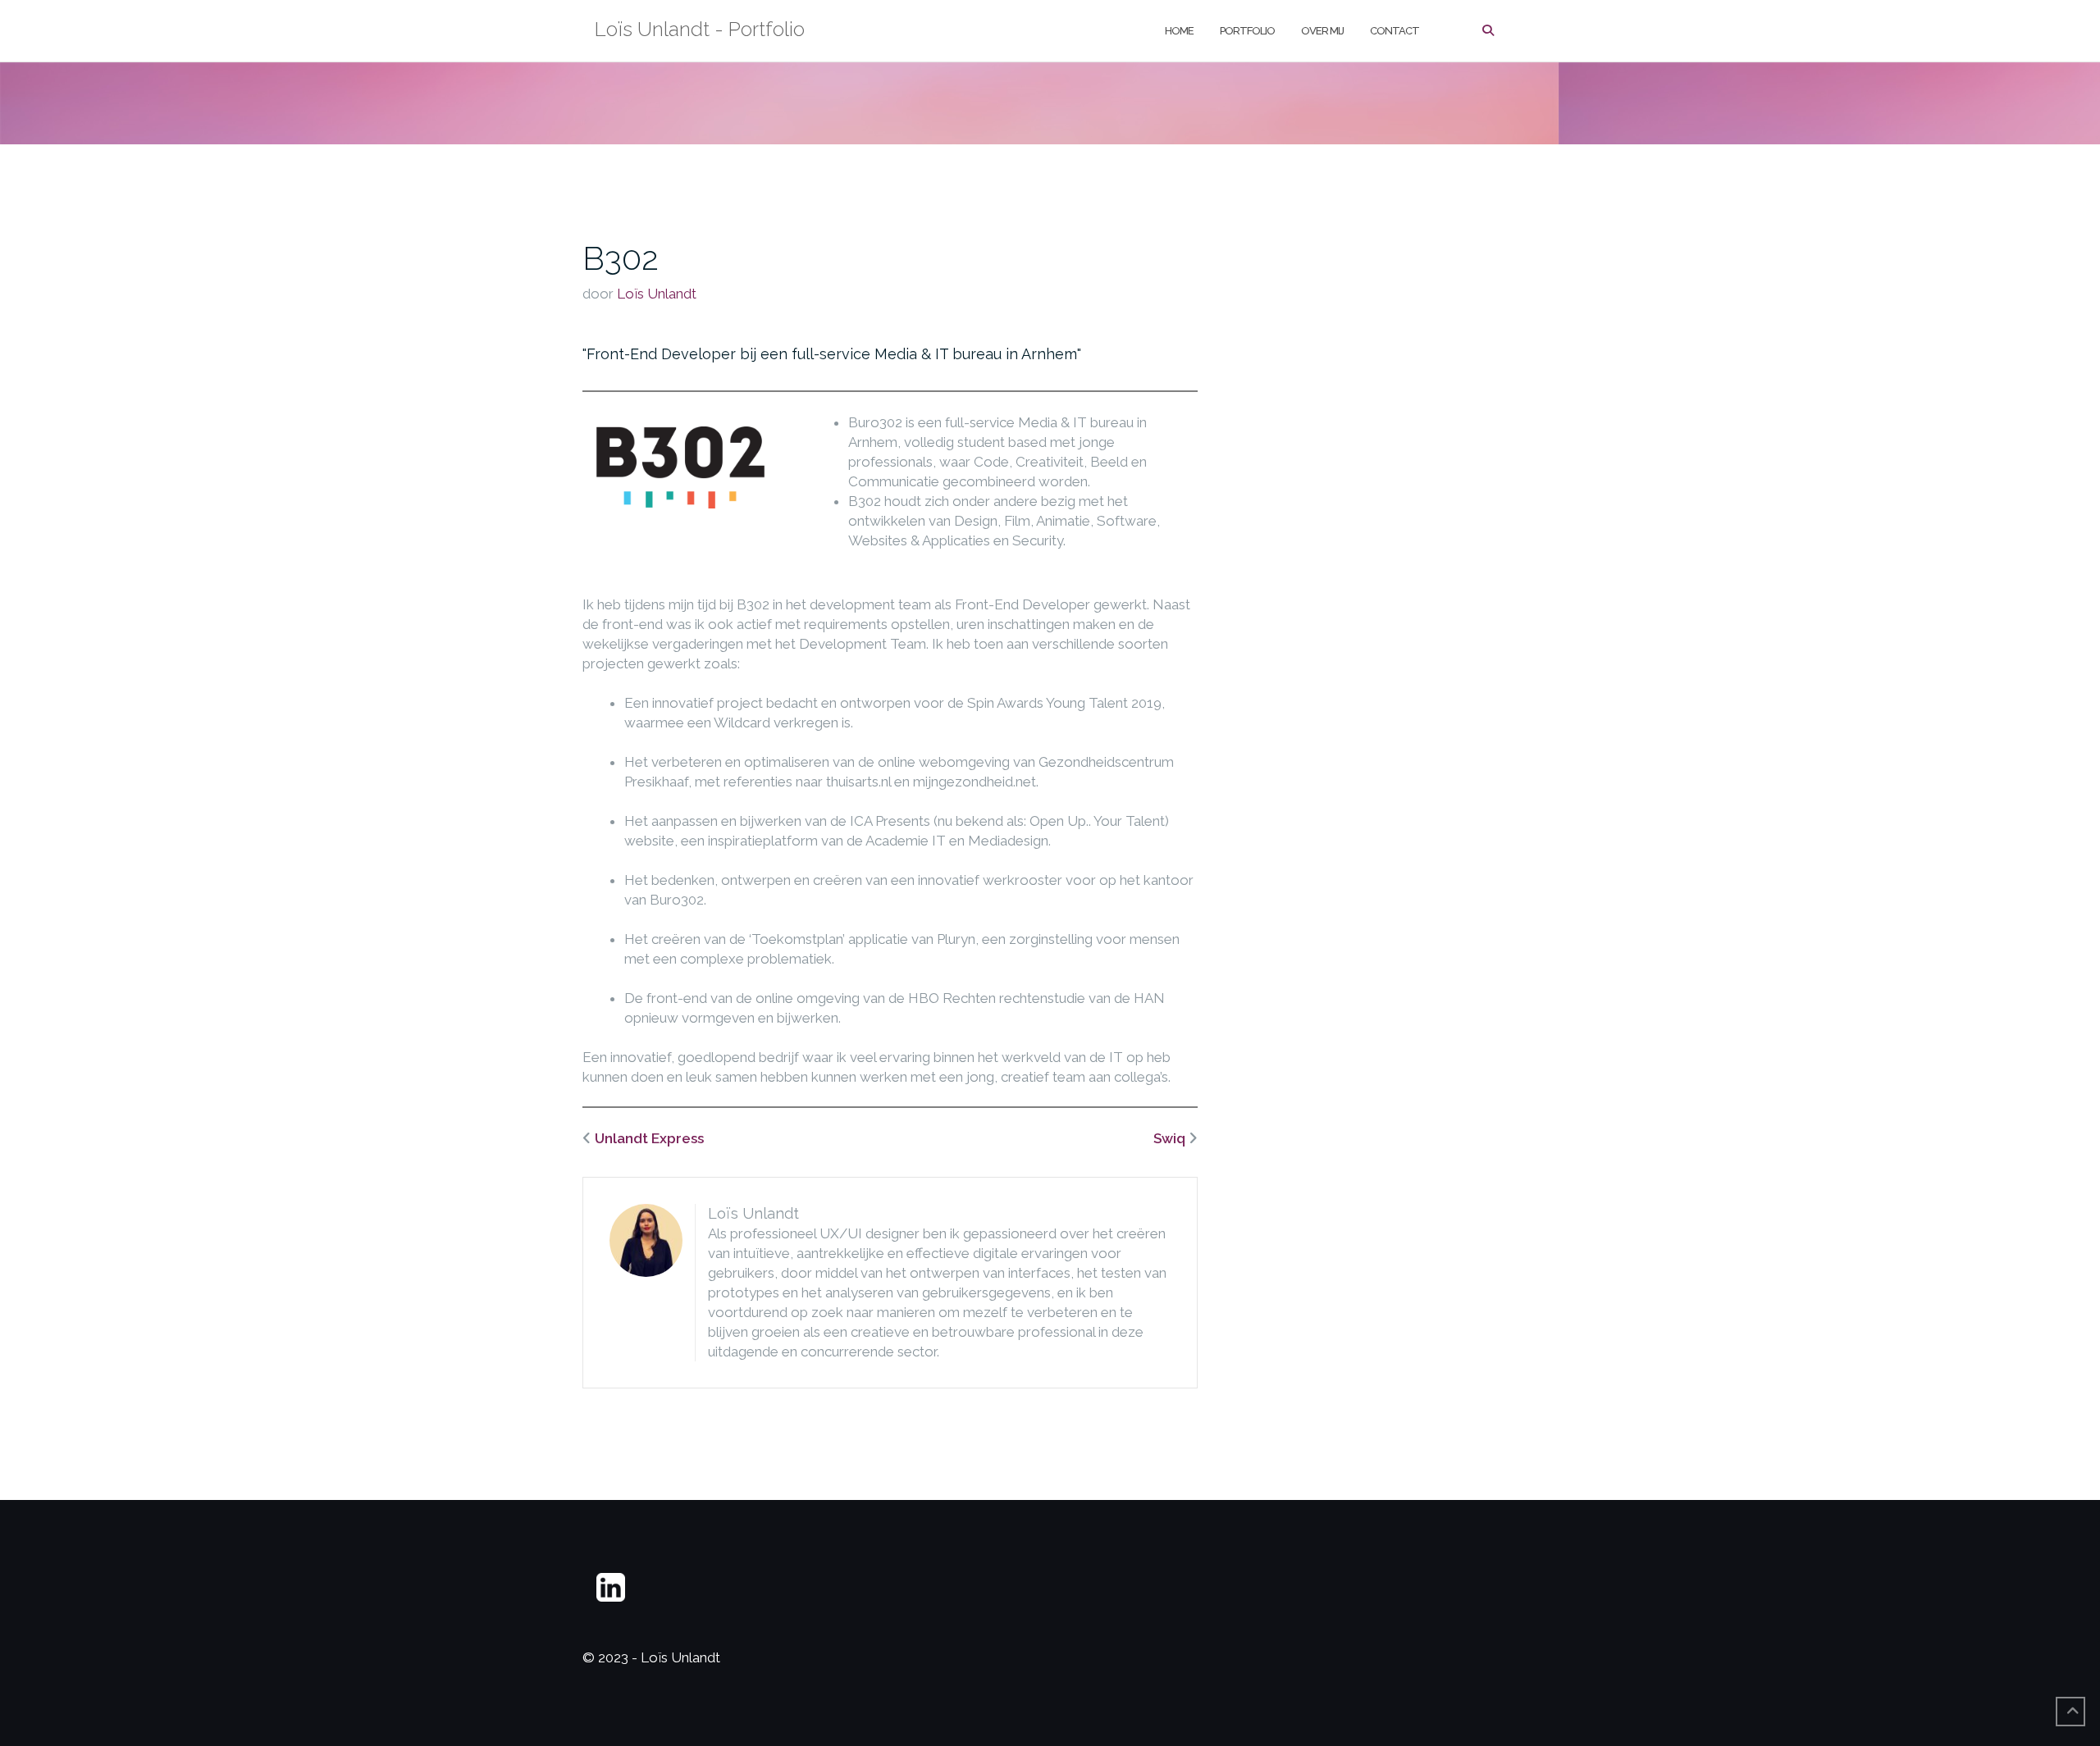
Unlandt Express (649, 1138)
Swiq (1169, 1138)
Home (1179, 31)
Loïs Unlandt (657, 294)
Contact (1395, 31)
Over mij (1322, 31)
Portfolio (1247, 31)
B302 (621, 258)
